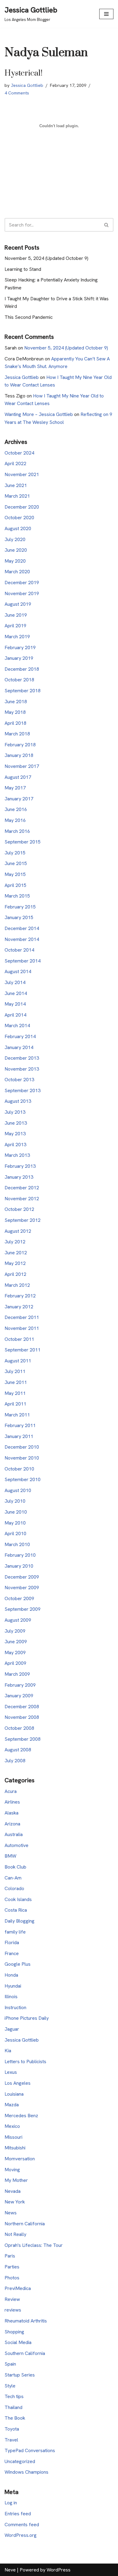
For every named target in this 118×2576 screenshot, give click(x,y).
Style (10, 2386)
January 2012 (19, 1307)
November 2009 (22, 1588)
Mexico (12, 2126)
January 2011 (19, 1436)
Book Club (15, 1867)
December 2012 (22, 1188)
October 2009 (19, 1598)
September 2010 (23, 1479)
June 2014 (16, 993)
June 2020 (16, 550)
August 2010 (18, 1490)
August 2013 (18, 1101)
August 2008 (18, 1750)
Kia (8, 2051)
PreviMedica (18, 2288)
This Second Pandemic (29, 317)
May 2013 (15, 1134)
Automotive (16, 1845)
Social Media (18, 2342)
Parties (12, 2267)
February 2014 (20, 1036)
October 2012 (19, 1209)
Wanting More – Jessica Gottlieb (39, 414)
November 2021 (22, 474)
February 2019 (20, 647)
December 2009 (22, 1577)
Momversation (20, 2159)
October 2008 (19, 1728)
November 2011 (22, 1328)
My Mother (16, 2180)
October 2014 (19, 950)
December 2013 (22, 1058)
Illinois (11, 1997)
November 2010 (22, 1458)
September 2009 (23, 1609)
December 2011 (22, 1317)
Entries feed (18, 2514)
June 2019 (16, 615)
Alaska (11, 1813)
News (11, 2213)
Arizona (12, 1824)
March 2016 (17, 831)
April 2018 (15, 723)
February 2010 (20, 1555)
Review (12, 2299)
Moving (12, 2170)
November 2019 (22, 593)
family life (15, 1932)
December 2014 (22, 928)
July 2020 (15, 539)
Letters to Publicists (25, 2061)
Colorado (14, 1888)
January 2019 (19, 658)
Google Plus (18, 1964)
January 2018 (19, 755)
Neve (10, 2570)
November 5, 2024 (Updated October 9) (46, 258)
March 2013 (17, 1155)
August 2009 (18, 1620)
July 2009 (15, 1631)
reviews (13, 2310)
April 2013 (15, 1145)
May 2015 (15, 874)
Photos (12, 2278)
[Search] (107, 225)
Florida (12, 1942)
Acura (11, 1791)
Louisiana (14, 2094)
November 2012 (22, 1199)
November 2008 (22, 1717)
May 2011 (15, 1393)
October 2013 (19, 1080)
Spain (10, 2364)
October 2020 (19, 518)
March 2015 (17, 896)
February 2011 (20, 1425)
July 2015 (15, 853)
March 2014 (17, 1026)
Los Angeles (18, 2083)
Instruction (15, 2007)
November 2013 (22, 1069)
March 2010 (17, 1544)
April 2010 (15, 1533)
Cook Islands (18, 1899)
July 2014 (15, 982)
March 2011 (17, 1415)
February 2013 (20, 1166)
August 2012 (18, 1231)
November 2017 (22, 766)
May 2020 (15, 561)
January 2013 (19, 1177)
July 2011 (15, 1371)
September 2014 (23, 961)
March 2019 (17, 637)
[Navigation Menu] (106, 14)
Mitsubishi (15, 2148)
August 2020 (18, 528)
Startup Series (20, 2375)
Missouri (13, 2137)
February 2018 (20, 745)
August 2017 (18, 777)
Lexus (11, 2072)
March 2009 (17, 1674)
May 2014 (15, 1004)
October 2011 (19, 1339)
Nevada (13, 2191)
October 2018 (19, 680)
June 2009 (16, 1642)
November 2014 (22, 939)
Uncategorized (20, 2461)
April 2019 (15, 626)
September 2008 (23, 1739)
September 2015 (23, 842)
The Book (15, 2418)
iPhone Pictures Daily (27, 2018)
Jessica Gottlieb (27, 85)
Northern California (25, 2224)
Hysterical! (23, 73)
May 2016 (15, 820)
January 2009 (19, 1696)
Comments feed (22, 2525)
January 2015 (19, 917)
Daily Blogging (20, 1921)
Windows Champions (26, 2472)
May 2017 (15, 788)
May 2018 (15, 712)
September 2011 (23, 1350)
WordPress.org (21, 2535)
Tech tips (14, 2396)
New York (15, 2202)
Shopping (14, 2332)
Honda (11, 1975)
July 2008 (15, 1761)
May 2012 (15, 1263)
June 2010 (16, 1512)
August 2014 (18, 971)
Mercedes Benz (21, 2116)
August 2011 (18, 1361)
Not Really (15, 2234)
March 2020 (17, 572)
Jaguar (12, 2029)
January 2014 (19, 1047)
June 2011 (16, 1382)
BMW (10, 1856)
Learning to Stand (23, 269)
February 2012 (20, 1296)
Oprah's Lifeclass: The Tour (34, 2245)
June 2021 (16, 485)
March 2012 (17, 1285)
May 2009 (15, 1653)
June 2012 (16, 1253)
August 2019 (18, 604)
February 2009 (20, 1685)
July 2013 (15, 1112)
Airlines (12, 1802)
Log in (11, 2503)
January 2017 (19, 799)
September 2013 (23, 1090)
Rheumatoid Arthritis (26, 2321)
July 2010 (15, 1501)
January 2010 (19, 1566)
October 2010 (19, 1469)
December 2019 (22, 583)
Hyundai (13, 1986)
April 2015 (15, 885)
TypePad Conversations (30, 2450)
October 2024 (19, 453)
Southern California (25, 2353)
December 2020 (22, 507)
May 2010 (15, 1523)
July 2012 (15, 1242)
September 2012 (23, 1220)
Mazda (12, 2105)
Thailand (13, 2407)
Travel (11, 2440)
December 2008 (22, 1707)
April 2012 (15, 1274)
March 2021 (17, 496)
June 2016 (16, 809)
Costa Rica (16, 1910)
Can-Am (13, 1878)
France (12, 1953)
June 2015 (16, 863)
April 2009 (15, 1663)
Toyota (12, 2429)
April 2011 (15, 1404)
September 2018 (23, 691)
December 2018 (22, 669)
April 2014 (15, 1015)
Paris (10, 2256)
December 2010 (22, 1447)
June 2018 (16, 702)
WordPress (59, 2570)
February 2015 (20, 907)
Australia (14, 1834)
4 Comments (17, 93)
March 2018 (17, 734)
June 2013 (16, 1123)
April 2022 (15, 463)
